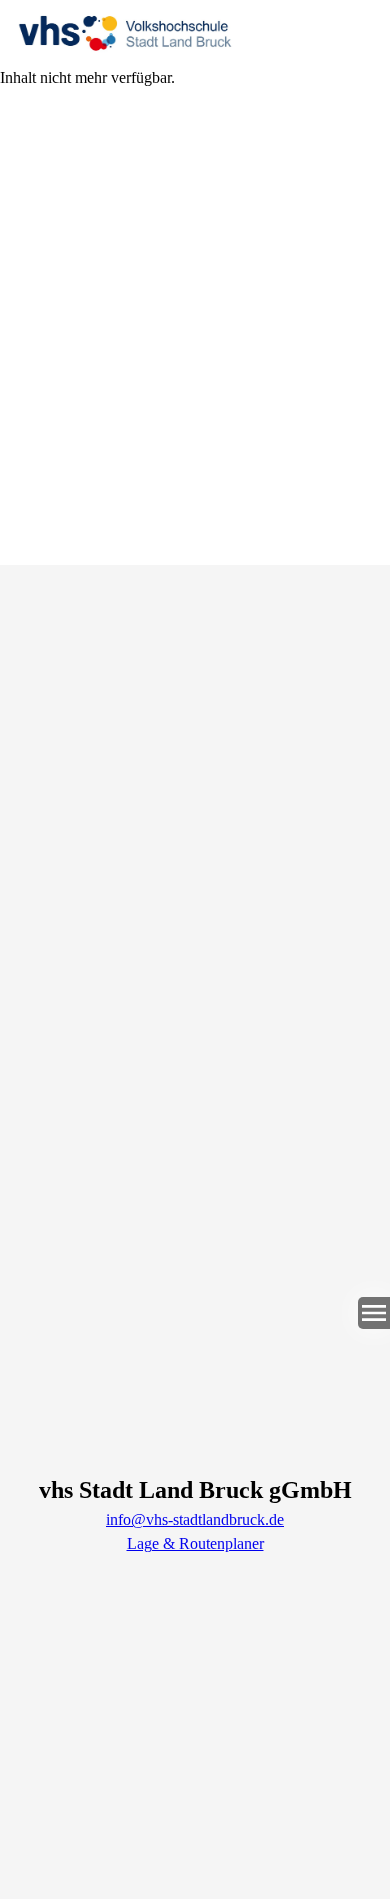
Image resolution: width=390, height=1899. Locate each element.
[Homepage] (195, 33)
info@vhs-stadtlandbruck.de (195, 1519)
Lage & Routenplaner (195, 1543)
